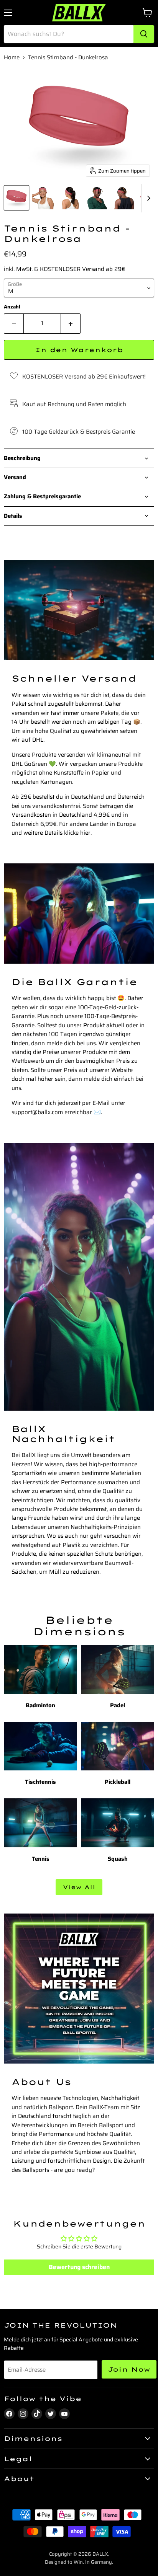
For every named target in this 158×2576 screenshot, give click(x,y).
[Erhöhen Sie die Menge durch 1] (71, 323)
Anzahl (12, 307)
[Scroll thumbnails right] (147, 198)
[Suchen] (144, 34)
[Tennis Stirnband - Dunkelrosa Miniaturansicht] (16, 198)
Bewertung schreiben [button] (79, 2267)
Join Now (129, 2369)
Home (12, 58)
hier (85, 833)
